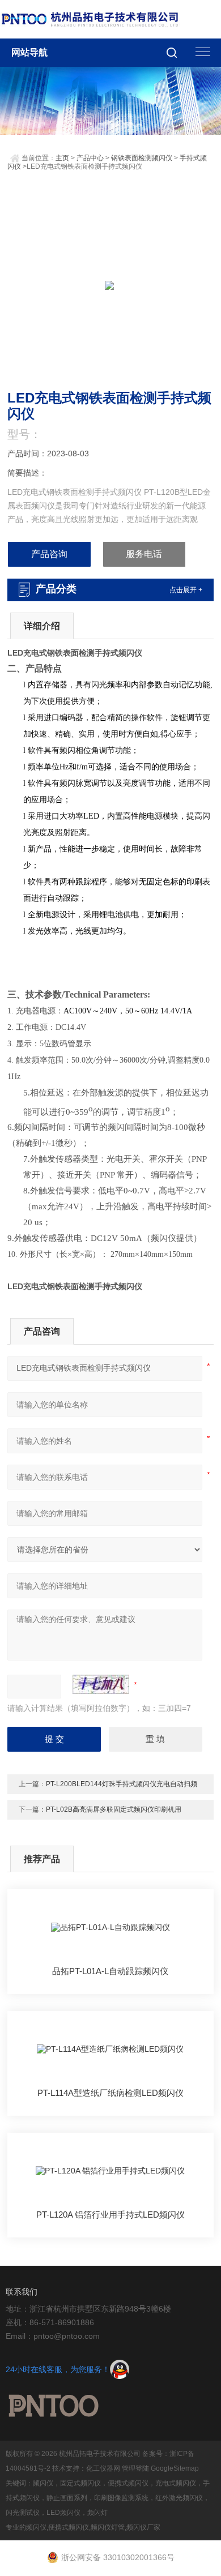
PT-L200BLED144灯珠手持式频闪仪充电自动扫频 (122, 1784)
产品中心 (90, 158)
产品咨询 (49, 554)
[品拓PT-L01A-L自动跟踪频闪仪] (110, 1927)
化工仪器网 (103, 2468)
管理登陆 (135, 2468)
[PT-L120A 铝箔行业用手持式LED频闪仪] (110, 2171)
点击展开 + (186, 590)
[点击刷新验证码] (101, 1684)
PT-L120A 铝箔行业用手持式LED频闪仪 (110, 2215)
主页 (62, 158)
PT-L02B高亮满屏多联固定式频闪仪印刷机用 (114, 1809)
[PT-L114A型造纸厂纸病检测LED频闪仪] (110, 2049)
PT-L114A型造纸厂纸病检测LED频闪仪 (110, 2093)
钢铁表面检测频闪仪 (142, 158)
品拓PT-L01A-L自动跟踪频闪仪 (110, 1971)
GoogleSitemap (175, 2468)
